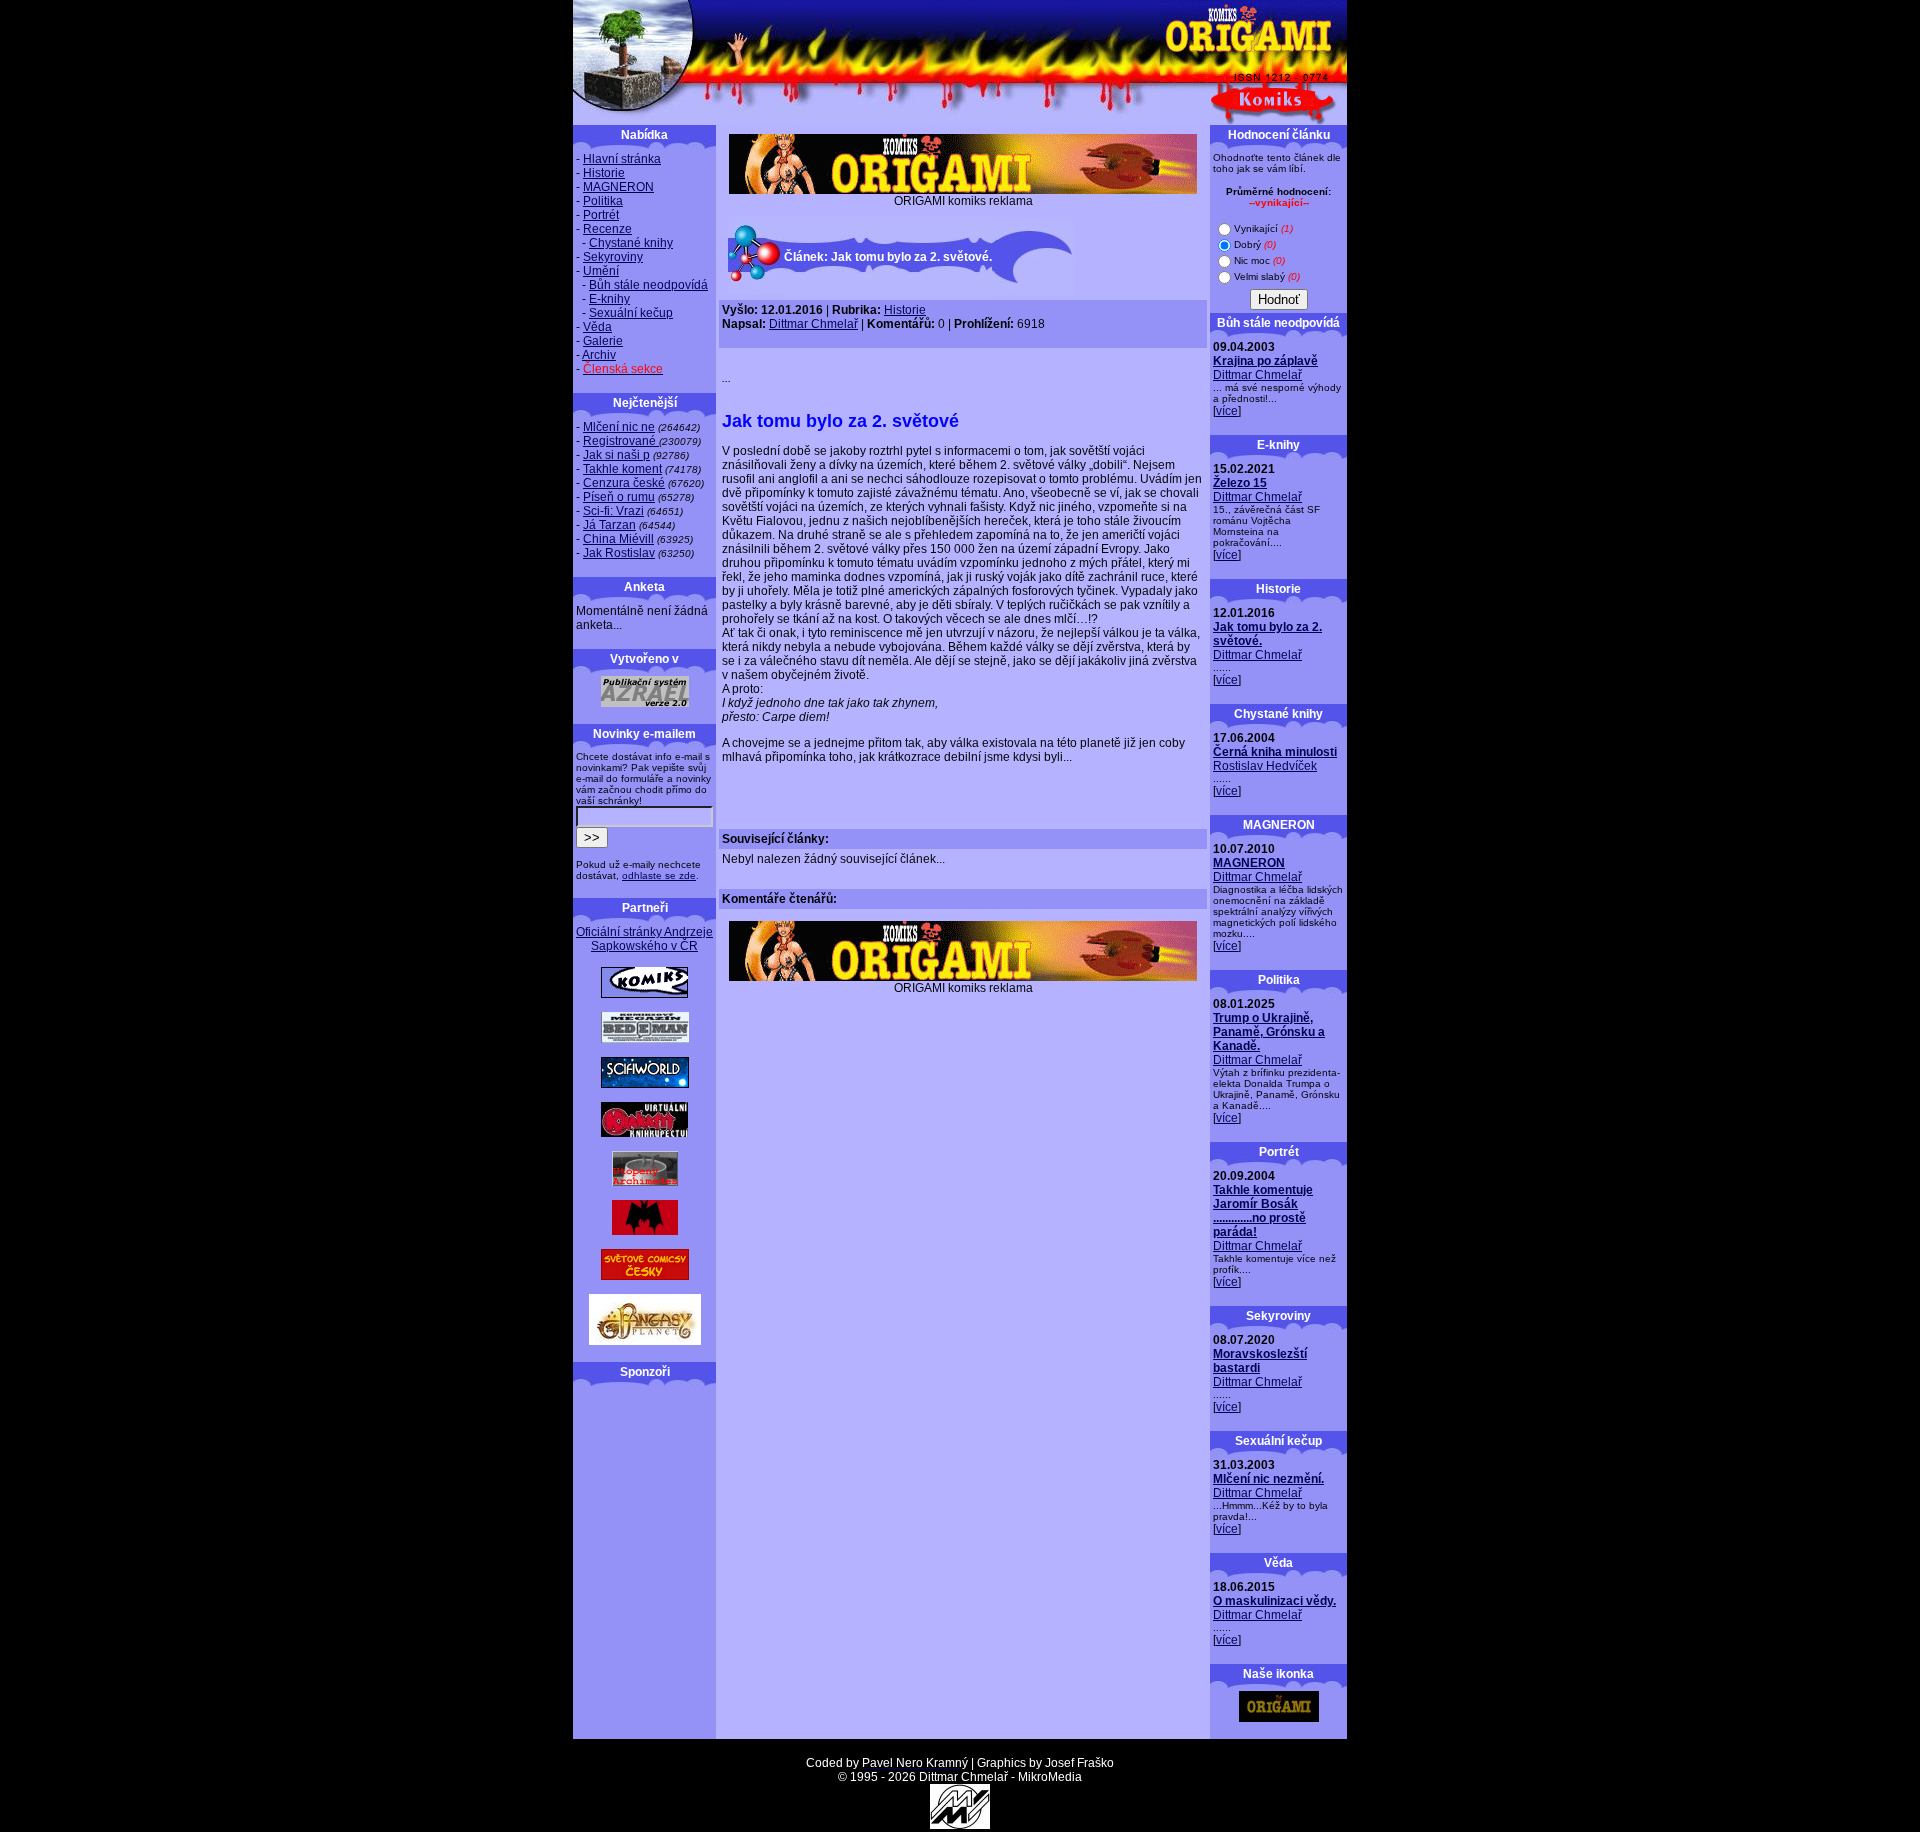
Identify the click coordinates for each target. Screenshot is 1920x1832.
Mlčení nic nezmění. (1268, 1479)
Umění (601, 271)
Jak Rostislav (619, 553)
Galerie (603, 341)
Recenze (607, 229)
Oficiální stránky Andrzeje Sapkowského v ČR (644, 939)
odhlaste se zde (659, 875)
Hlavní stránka (622, 159)
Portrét (601, 215)
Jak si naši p (616, 455)
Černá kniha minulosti (1275, 752)
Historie (604, 173)
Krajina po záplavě (1265, 361)
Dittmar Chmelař (813, 324)
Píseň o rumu (619, 497)
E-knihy (609, 299)
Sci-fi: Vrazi (613, 511)
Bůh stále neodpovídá (648, 285)
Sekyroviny (613, 257)
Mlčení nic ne (619, 427)
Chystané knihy (631, 243)
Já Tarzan (609, 525)
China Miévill (618, 539)
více (1227, 411)
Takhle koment (622, 469)
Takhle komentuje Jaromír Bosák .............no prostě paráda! (1263, 1211)
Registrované (621, 441)
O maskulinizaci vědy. (1274, 1601)
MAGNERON (618, 187)
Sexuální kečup (631, 313)
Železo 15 (1240, 483)
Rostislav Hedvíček (1265, 766)
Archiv (599, 355)
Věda (597, 327)
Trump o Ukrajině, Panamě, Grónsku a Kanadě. (1269, 1032)
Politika (603, 201)
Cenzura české (624, 483)
